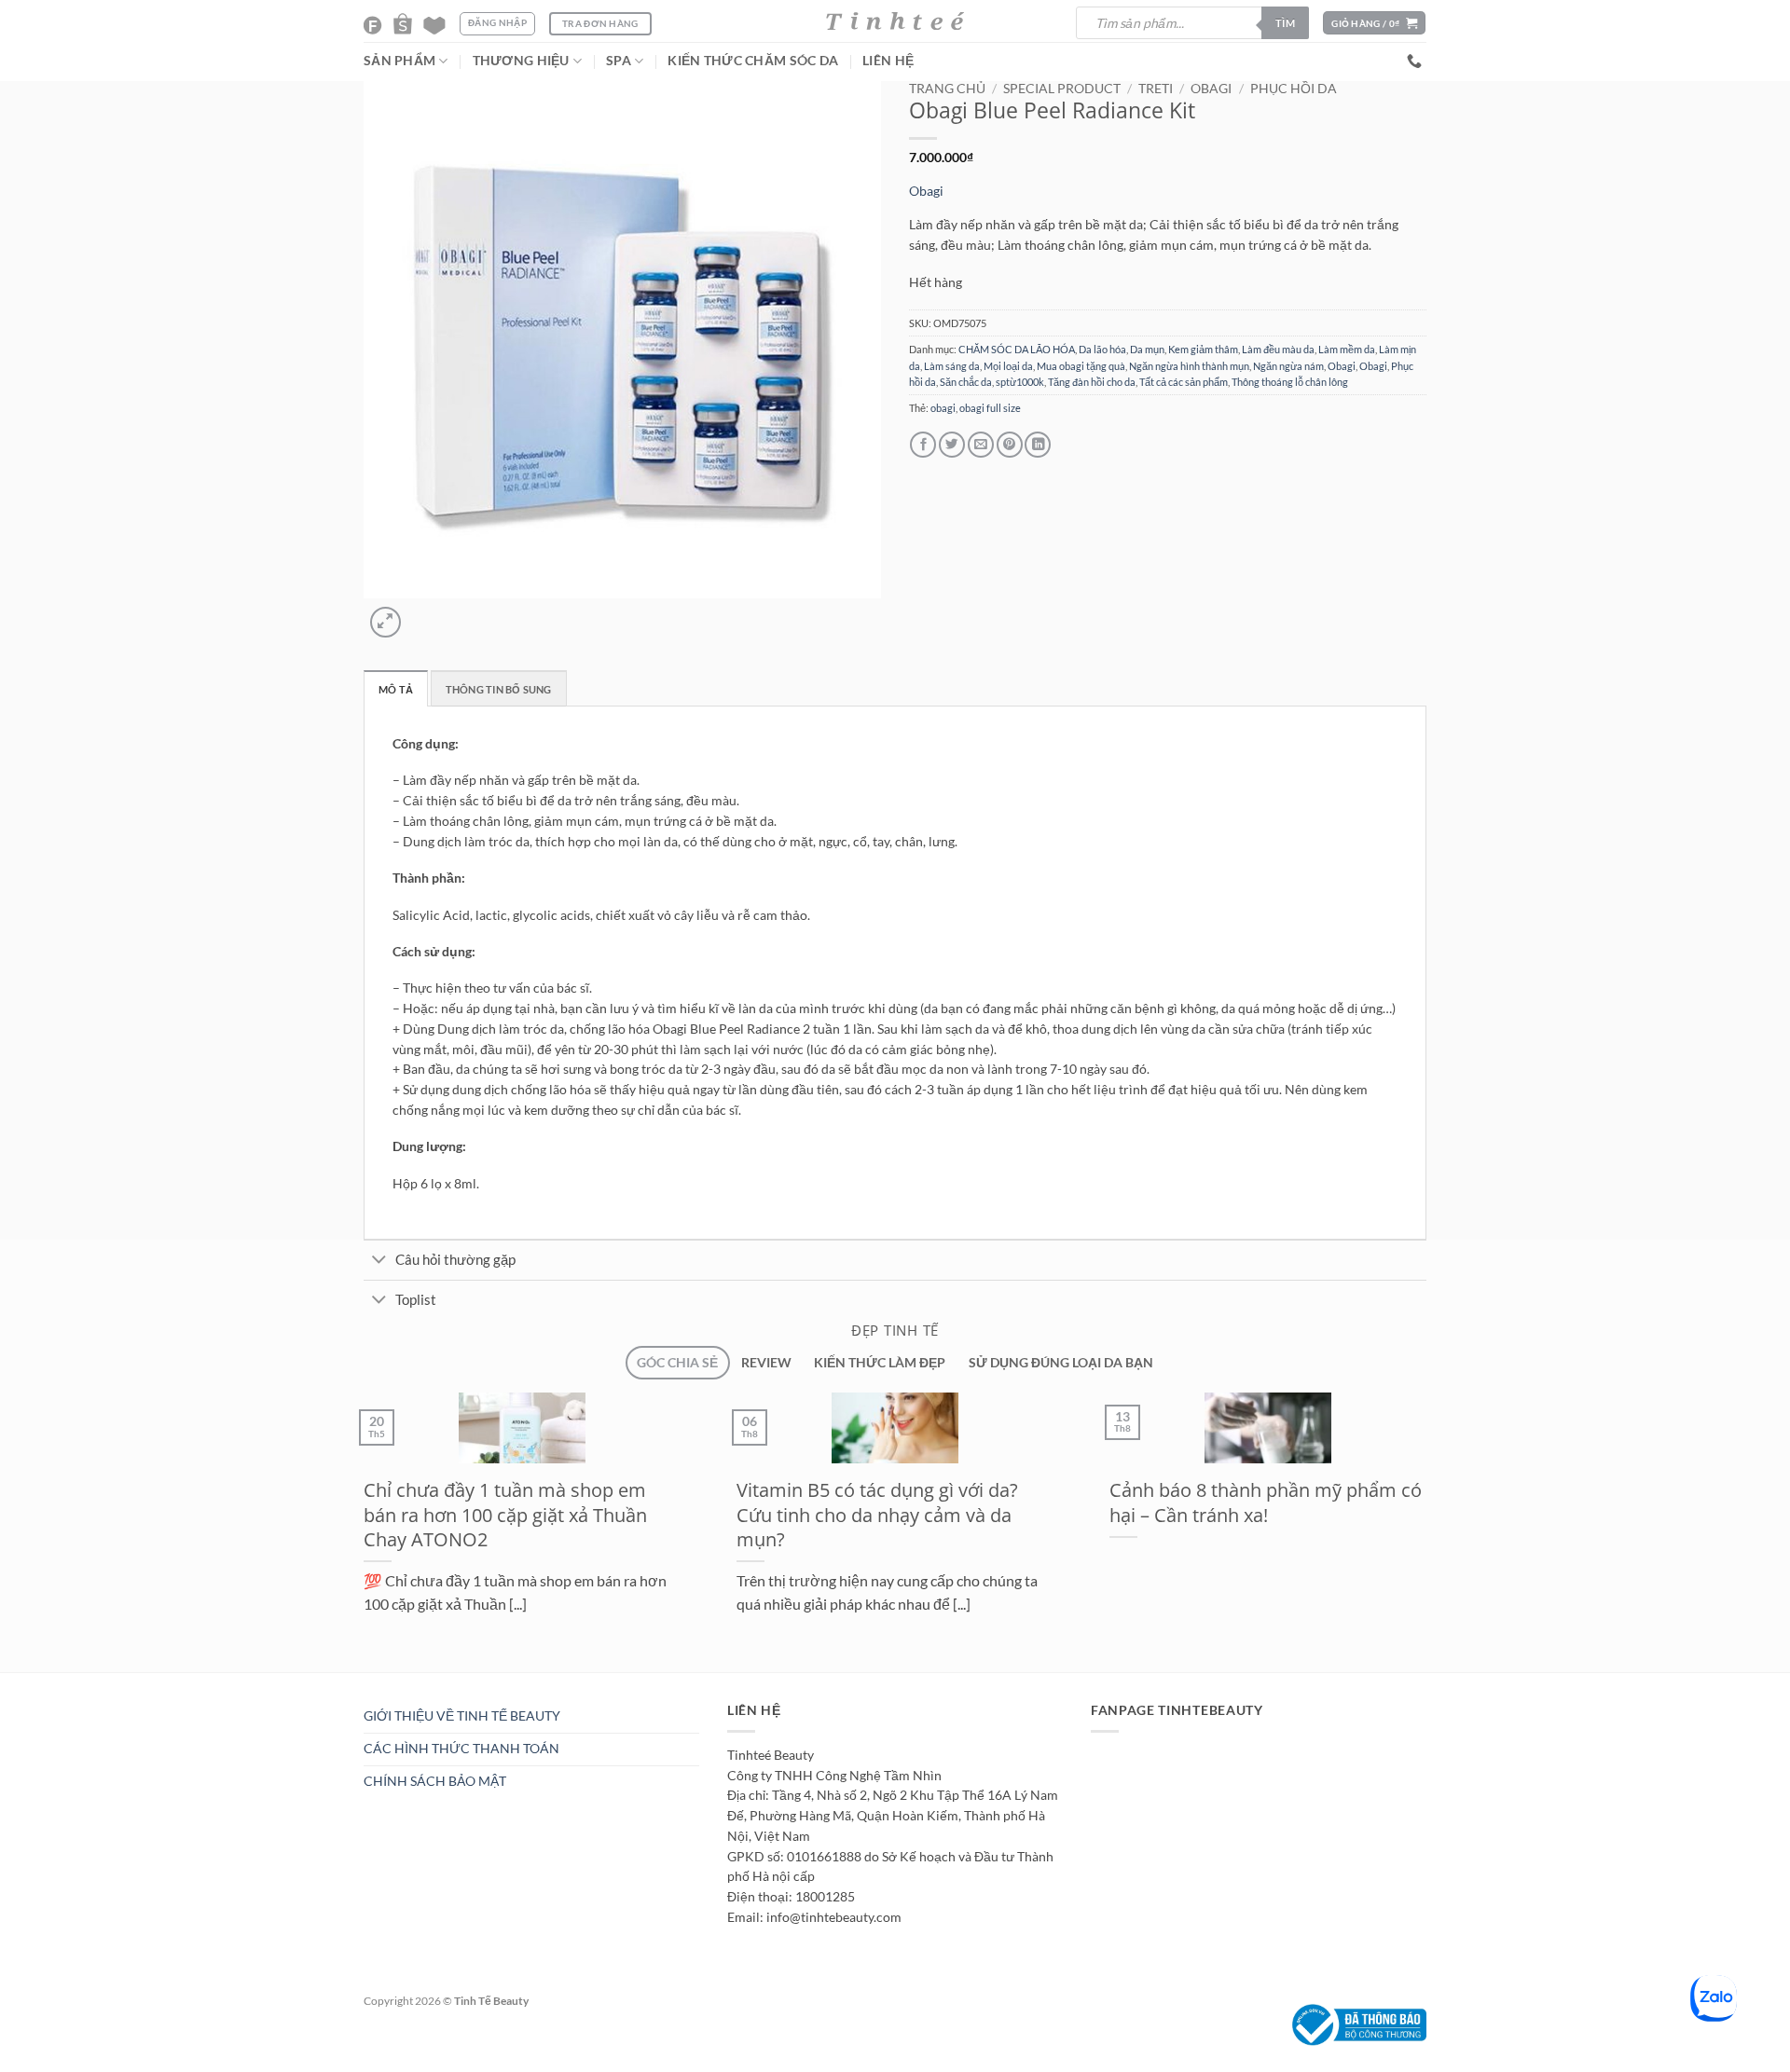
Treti (1156, 89)
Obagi (1211, 89)
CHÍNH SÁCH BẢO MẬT (435, 1781)
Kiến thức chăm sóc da (753, 61)
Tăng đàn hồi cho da (1092, 382)
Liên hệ (888, 61)
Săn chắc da (966, 382)
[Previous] (351, 1682)
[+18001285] (1417, 61)
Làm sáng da (952, 366)
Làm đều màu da (1278, 349)
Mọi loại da (1008, 366)
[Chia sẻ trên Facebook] (923, 445)
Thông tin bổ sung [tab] (499, 689)
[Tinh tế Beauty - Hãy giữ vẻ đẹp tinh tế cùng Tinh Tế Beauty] (895, 21)
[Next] (423, 614)
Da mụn (1147, 349)
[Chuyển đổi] (379, 1261)
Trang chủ (947, 89)
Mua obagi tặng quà (1081, 366)
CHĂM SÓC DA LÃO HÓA (1017, 349)
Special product (1062, 89)
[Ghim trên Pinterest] (1010, 445)
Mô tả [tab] (396, 689)
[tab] (677, 1363)
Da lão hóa (1102, 349)
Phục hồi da (1294, 89)
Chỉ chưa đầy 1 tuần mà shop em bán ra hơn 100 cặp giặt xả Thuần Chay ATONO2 (505, 1514)
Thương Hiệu (521, 61)
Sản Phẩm (399, 61)
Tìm (1285, 23)
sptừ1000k (1020, 382)
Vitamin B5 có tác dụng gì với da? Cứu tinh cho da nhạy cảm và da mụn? (877, 1514)
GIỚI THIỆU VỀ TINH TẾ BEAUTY (462, 1716)
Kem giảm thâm (1203, 349)
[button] (1374, 23)
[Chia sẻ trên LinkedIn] (1038, 445)
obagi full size (990, 408)
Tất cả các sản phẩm (1184, 382)
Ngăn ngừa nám (1288, 366)
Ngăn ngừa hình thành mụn (1189, 366)
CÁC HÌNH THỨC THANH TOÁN (461, 1749)
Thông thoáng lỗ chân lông (1290, 382)
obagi (943, 408)
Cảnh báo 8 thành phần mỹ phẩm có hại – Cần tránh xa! (1266, 1502)
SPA (619, 61)
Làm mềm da (1347, 349)
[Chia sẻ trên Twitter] (952, 445)
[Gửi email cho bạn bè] (981, 445)
